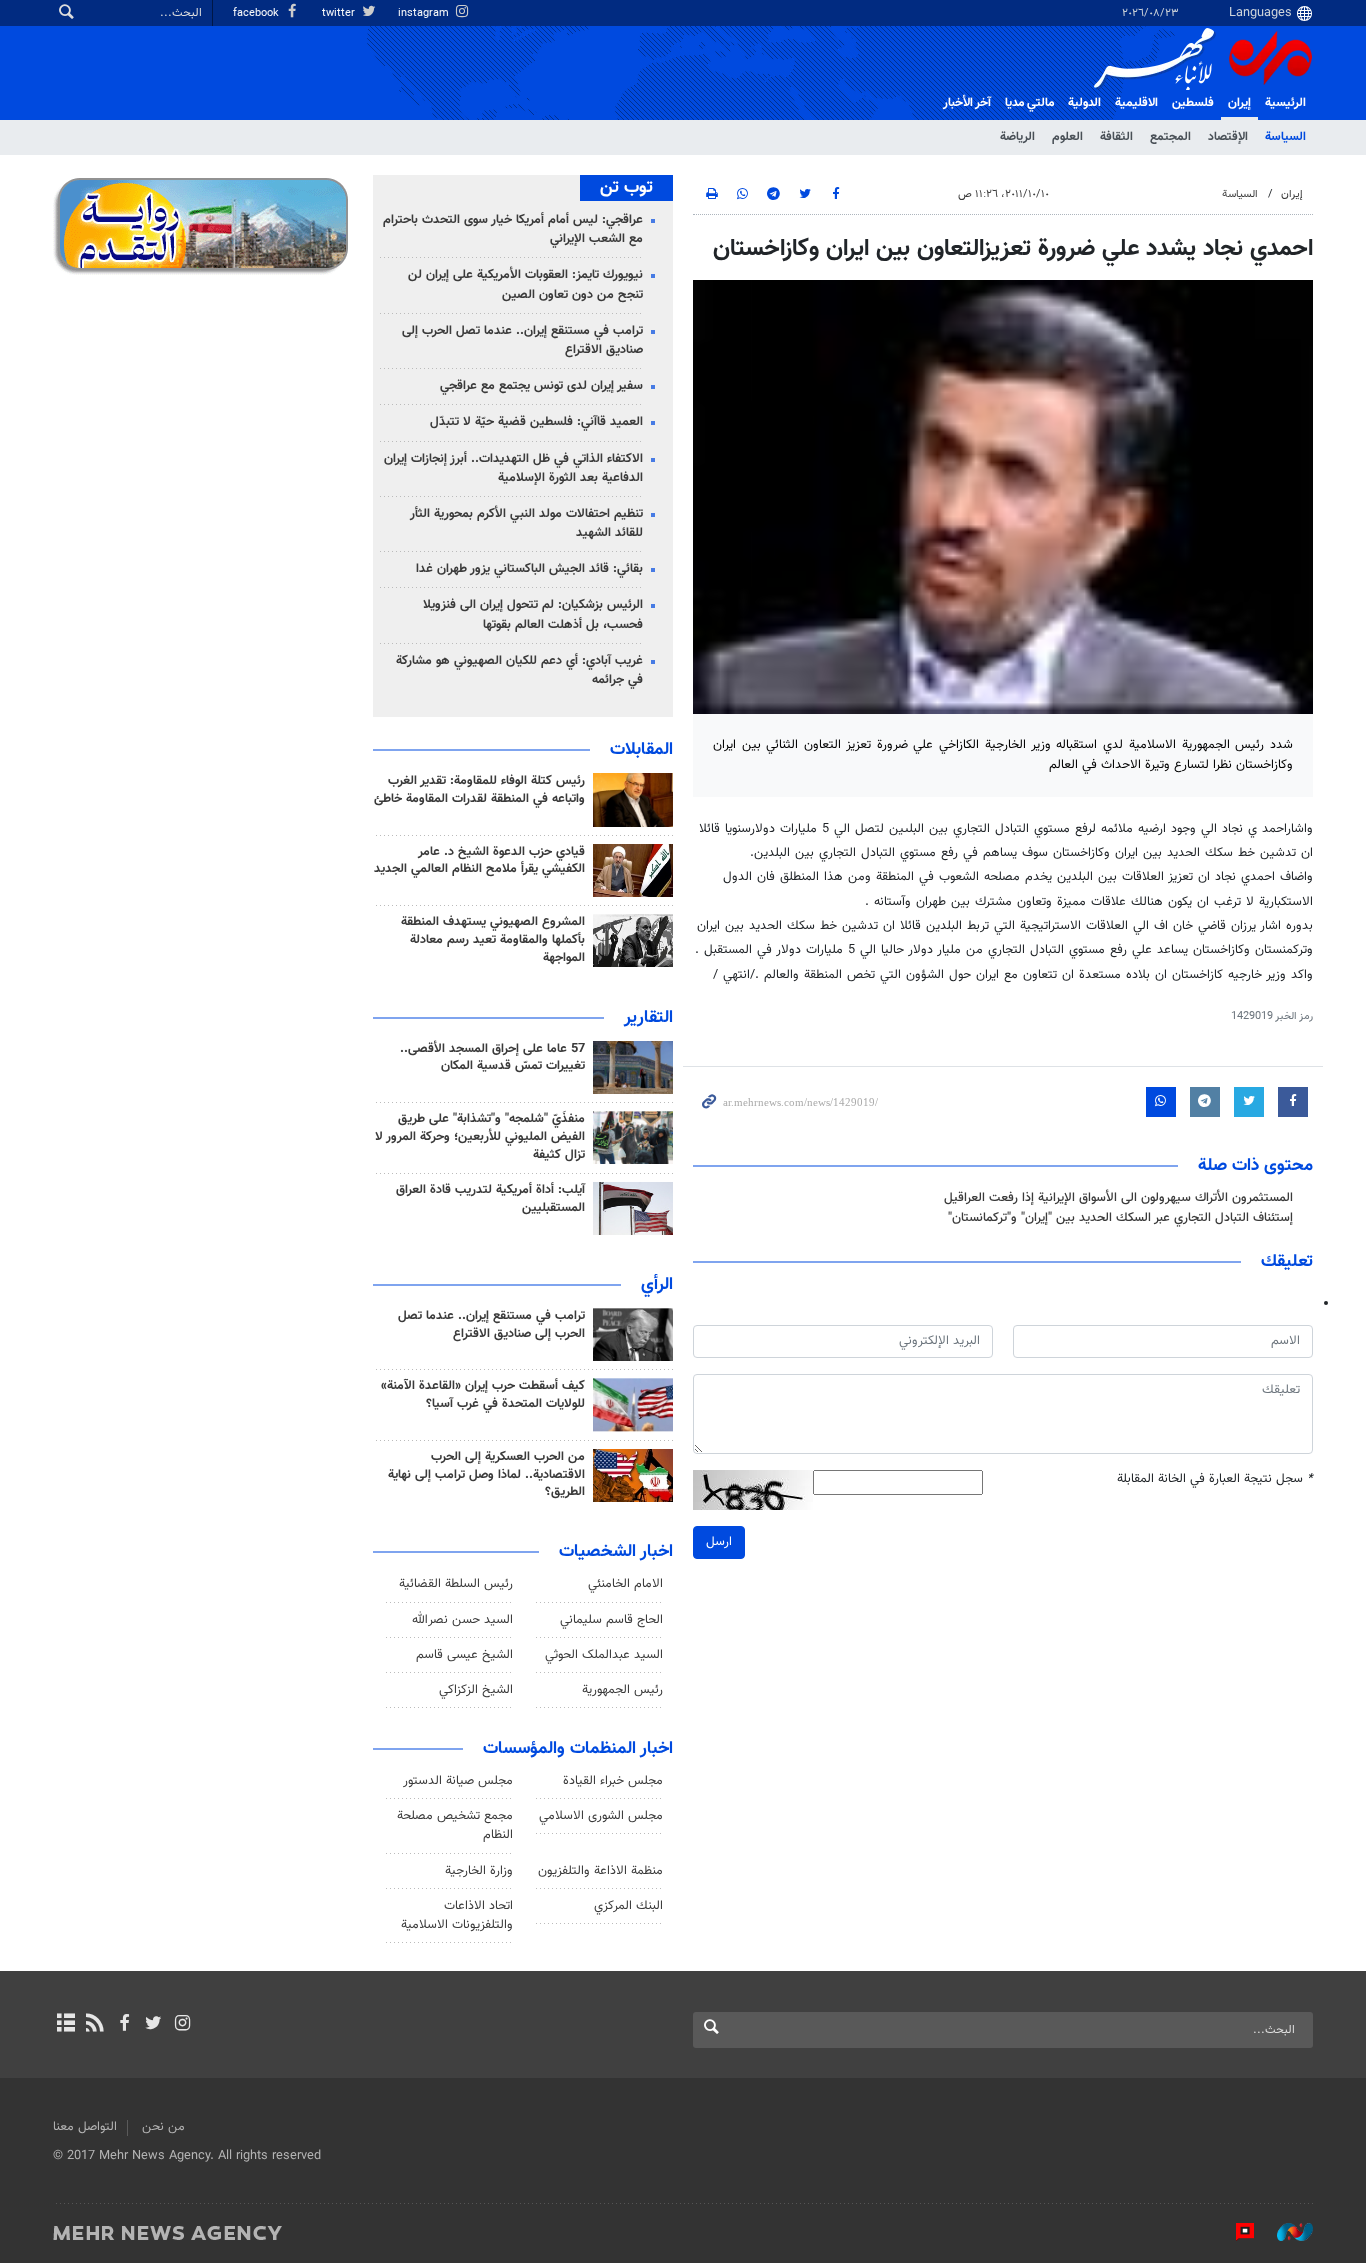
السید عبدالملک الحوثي (604, 1655)
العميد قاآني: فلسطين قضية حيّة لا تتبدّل (536, 422)
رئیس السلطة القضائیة (456, 1584)
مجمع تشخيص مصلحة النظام (455, 1825)
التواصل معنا (85, 2127)
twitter (340, 13)
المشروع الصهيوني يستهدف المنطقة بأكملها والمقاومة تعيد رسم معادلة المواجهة (493, 940)
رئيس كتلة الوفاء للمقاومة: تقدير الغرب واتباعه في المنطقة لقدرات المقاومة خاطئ (479, 790)
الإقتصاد (1228, 137)
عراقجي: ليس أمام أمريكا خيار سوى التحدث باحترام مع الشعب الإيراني (513, 229)
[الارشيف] (65, 2025)
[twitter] (153, 2025)
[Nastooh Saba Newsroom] (1285, 2232)
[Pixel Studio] (1235, 2232)
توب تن (626, 188)
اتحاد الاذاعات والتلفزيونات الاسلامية (457, 1915)
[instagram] (182, 2025)
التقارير (648, 1018)
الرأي (657, 1285)
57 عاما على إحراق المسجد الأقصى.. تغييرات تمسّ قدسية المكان (492, 1058)
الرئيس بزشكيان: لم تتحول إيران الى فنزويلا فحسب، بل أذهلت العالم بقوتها (533, 614)
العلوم (1067, 137)
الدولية (1084, 103)
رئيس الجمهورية (622, 1690)
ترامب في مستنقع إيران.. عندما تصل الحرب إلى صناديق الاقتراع (522, 340)
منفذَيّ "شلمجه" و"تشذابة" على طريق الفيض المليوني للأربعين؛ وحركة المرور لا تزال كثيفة (480, 1137)
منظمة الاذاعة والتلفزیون (600, 1871)
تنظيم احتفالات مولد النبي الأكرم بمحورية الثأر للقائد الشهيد (526, 523)
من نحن (163, 2127)
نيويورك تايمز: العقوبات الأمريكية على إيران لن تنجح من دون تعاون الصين (525, 284)
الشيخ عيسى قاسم (464, 1655)
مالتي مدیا (1029, 103)
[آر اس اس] (94, 2025)
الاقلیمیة (1136, 103)
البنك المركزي (628, 1906)
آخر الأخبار (967, 103)
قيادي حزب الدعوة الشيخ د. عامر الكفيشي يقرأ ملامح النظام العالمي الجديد (479, 861)
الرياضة (1017, 137)
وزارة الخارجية (479, 1871)
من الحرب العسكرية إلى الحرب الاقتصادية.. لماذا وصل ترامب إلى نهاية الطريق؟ (486, 1475)
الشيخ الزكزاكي (476, 1690)
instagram (425, 13)
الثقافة (1116, 137)
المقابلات (641, 750)
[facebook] (123, 2025)
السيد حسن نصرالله (462, 1620)
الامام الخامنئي (625, 1584)
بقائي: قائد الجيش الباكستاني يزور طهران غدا (529, 569)
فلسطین (1193, 103)
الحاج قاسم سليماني (611, 1620)
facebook (257, 13)
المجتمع (1170, 137)
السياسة (1285, 137)
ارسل (719, 1542)
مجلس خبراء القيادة (613, 1781)
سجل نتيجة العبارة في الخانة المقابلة (1215, 1479)
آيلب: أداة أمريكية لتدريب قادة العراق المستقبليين (490, 1199)
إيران (1239, 103)
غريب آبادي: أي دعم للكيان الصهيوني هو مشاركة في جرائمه (519, 670)
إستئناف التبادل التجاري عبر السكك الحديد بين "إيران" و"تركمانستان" (1120, 1218)
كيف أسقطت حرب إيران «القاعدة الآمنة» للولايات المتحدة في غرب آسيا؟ (483, 1395)
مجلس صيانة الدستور (458, 1781)
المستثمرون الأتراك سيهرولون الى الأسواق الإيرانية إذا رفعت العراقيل (1118, 1198)
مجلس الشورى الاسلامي (601, 1816)
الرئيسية (1285, 103)
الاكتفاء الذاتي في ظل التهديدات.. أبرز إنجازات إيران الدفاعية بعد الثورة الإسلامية (513, 468)
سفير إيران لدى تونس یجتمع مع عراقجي (541, 386)
